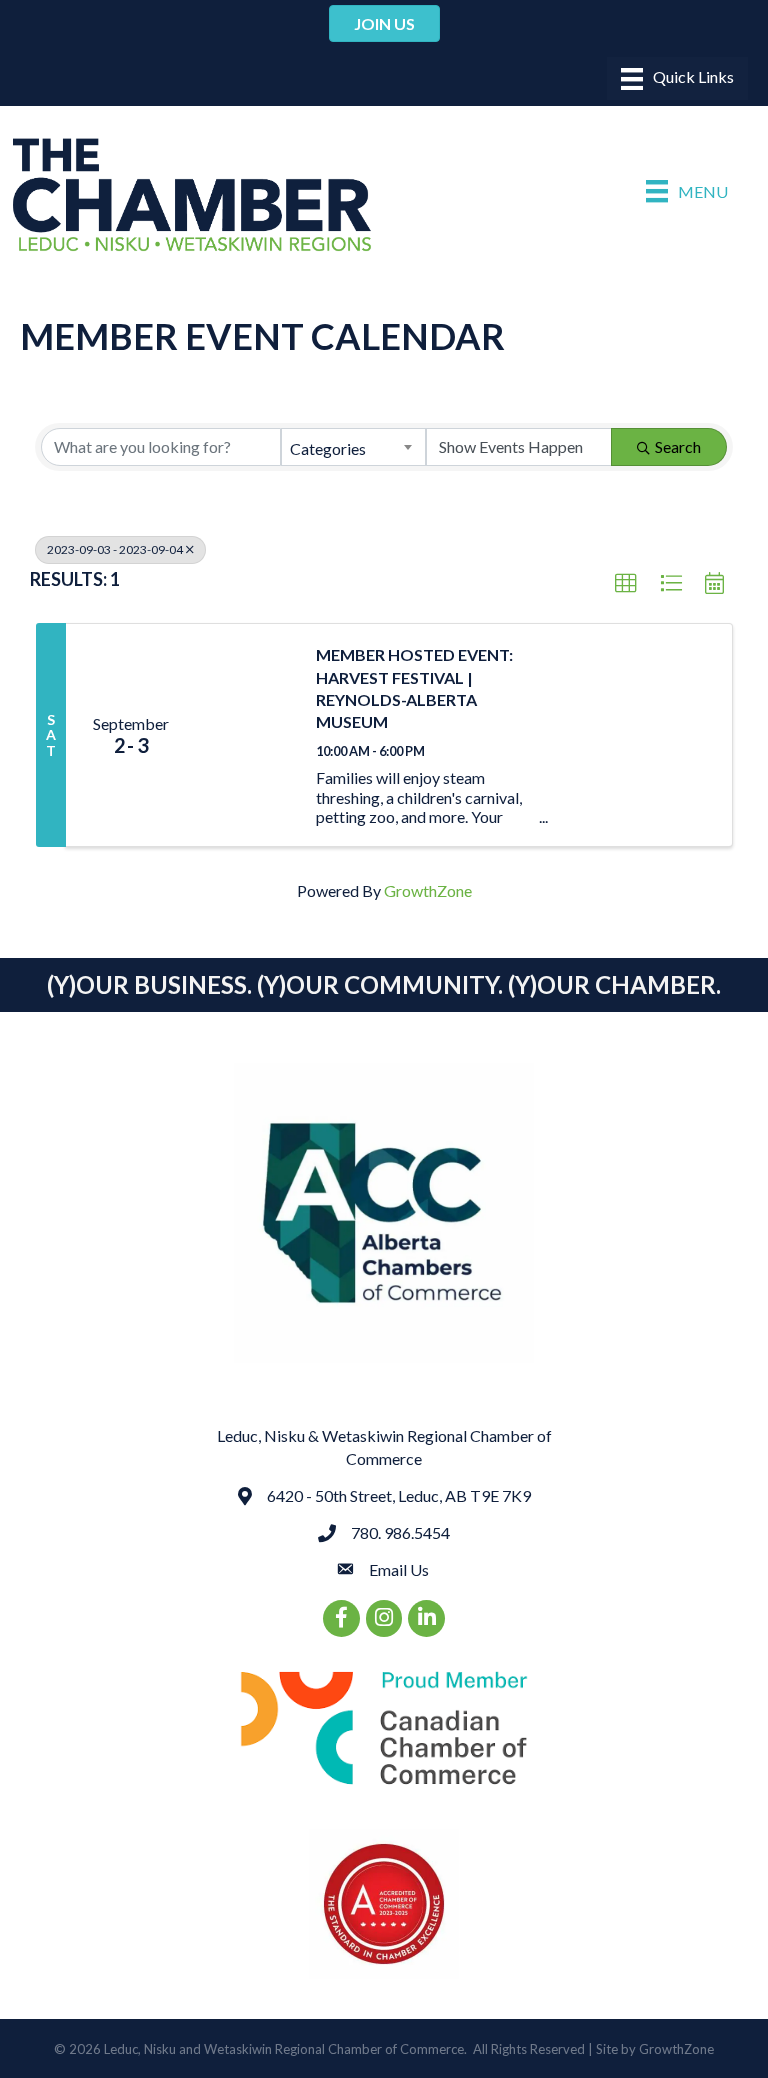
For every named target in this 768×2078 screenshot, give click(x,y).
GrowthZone (428, 890)
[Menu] (677, 78)
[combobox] (353, 447)
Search (678, 446)
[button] (626, 584)
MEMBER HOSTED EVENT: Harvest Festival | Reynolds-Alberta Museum (414, 688)
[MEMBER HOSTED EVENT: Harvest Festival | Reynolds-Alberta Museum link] (246, 735)
